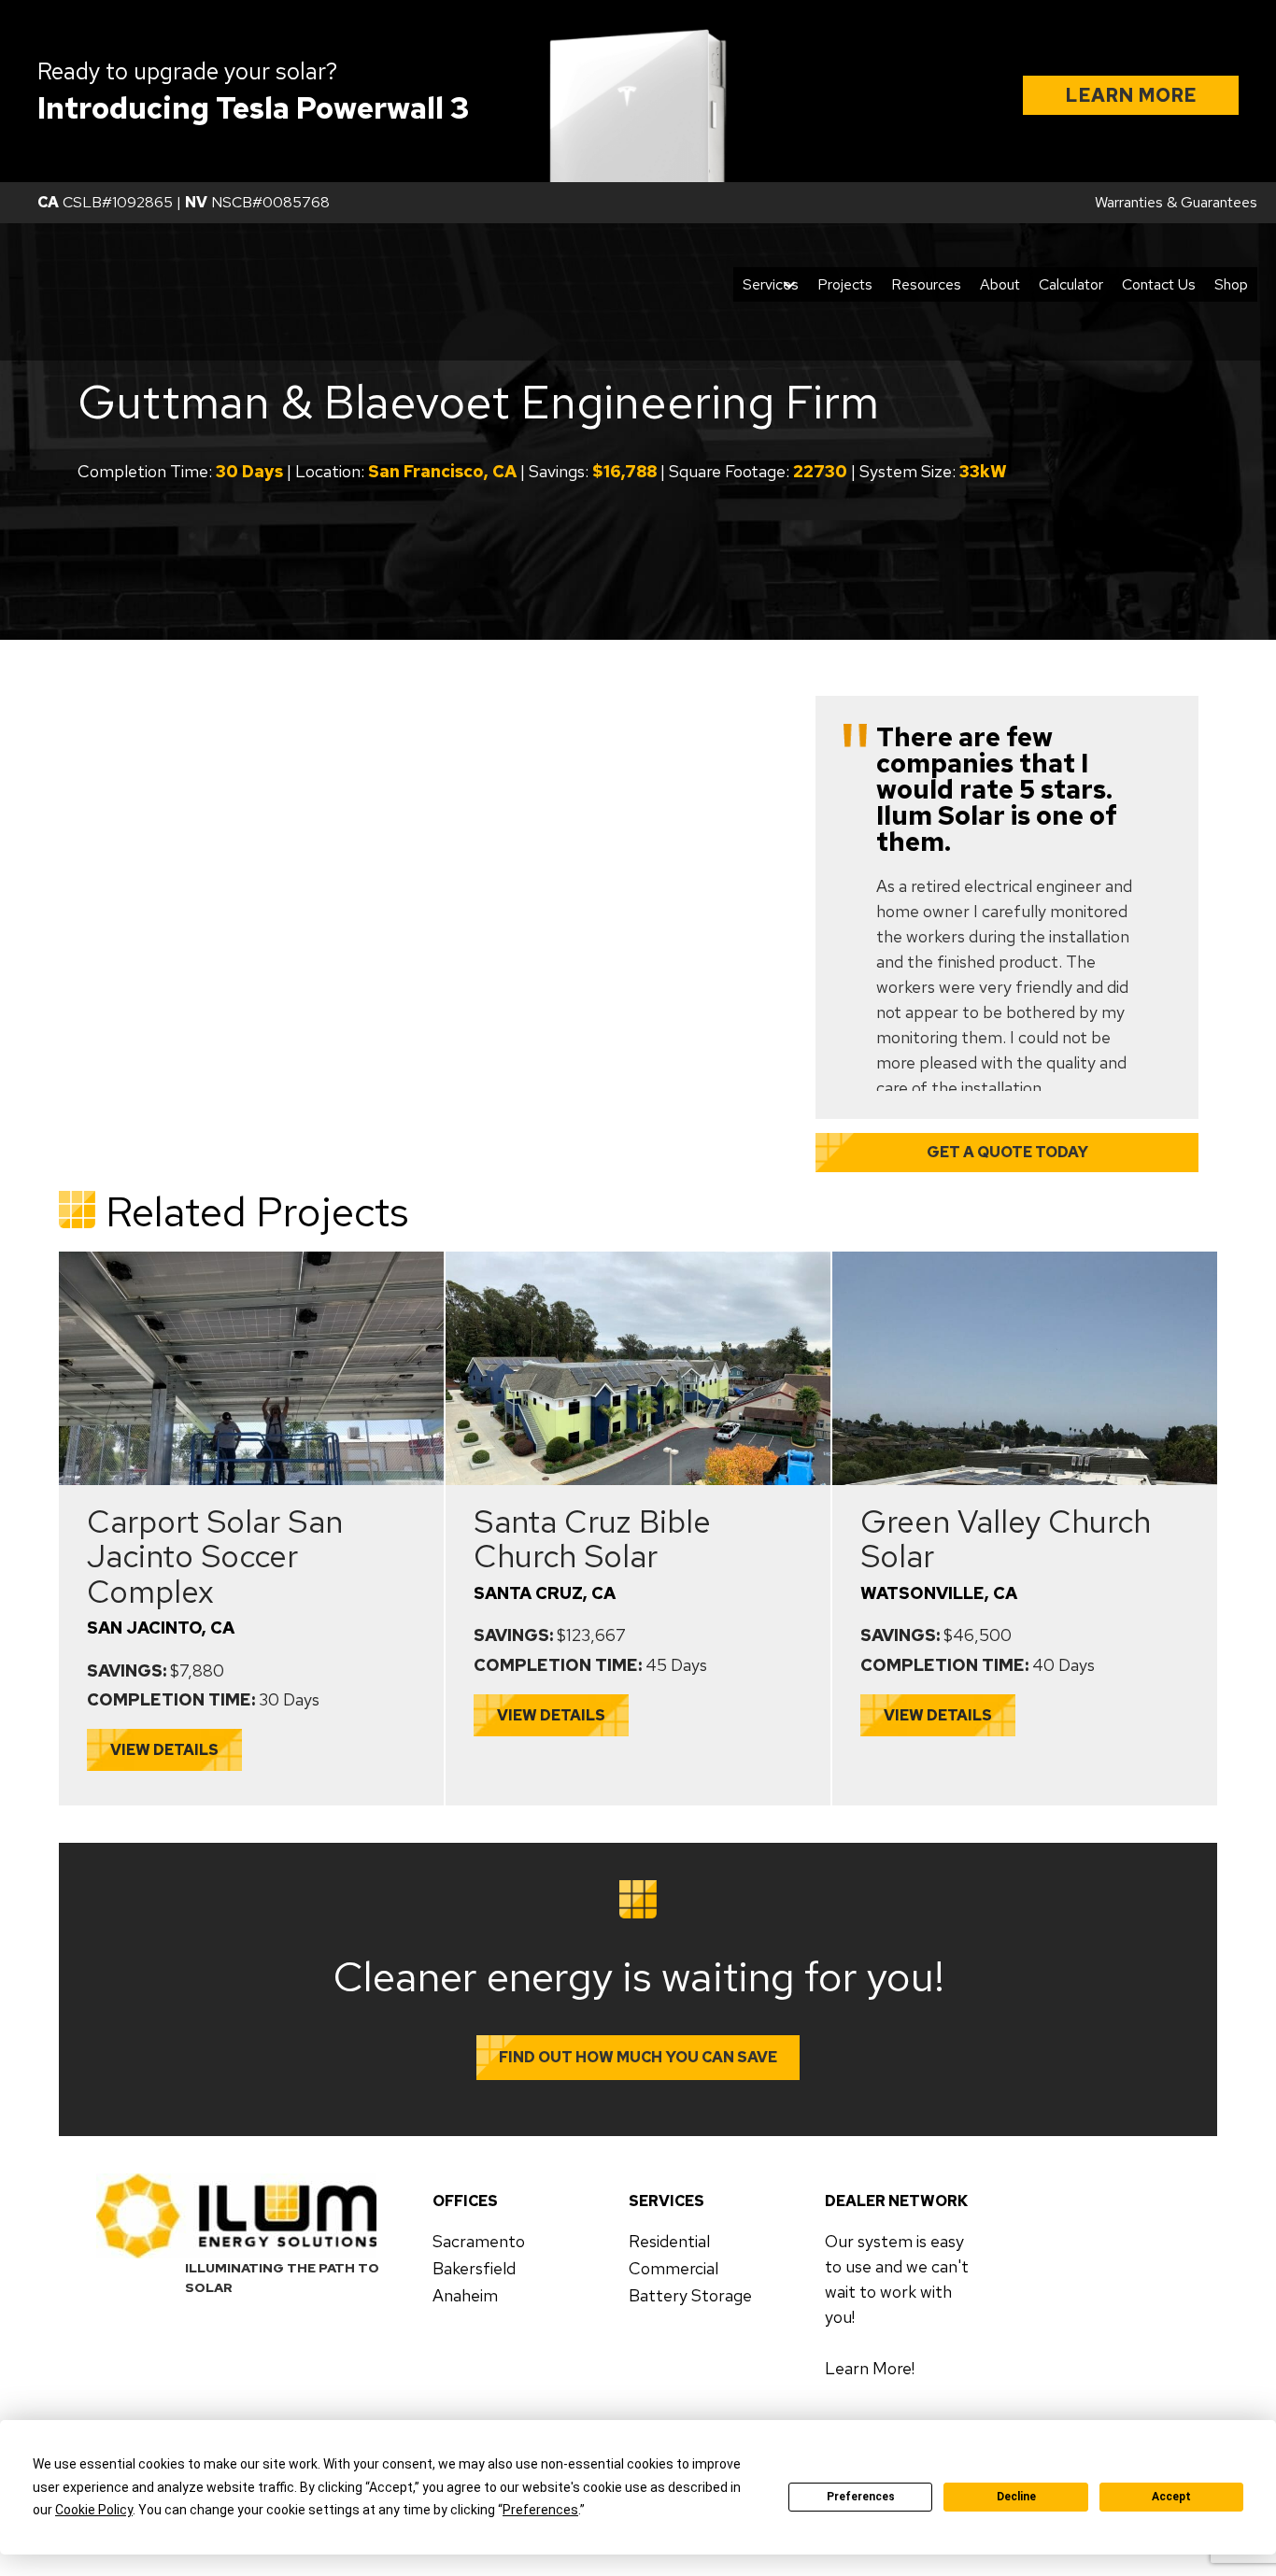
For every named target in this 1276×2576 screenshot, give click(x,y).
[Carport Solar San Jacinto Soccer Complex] (251, 1258)
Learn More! (870, 2368)
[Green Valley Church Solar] (1025, 1258)
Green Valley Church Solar (1006, 1538)
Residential (669, 2241)
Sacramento (479, 2241)
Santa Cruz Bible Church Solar (592, 1538)
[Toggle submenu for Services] (789, 284)
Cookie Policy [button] (94, 2510)
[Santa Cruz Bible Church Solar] (638, 1258)
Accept (1171, 2497)
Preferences (861, 2497)
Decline (1016, 2497)
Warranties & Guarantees (1176, 202)
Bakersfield (474, 2268)
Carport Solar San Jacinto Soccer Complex (215, 1556)
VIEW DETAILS (164, 1750)
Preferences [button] (540, 2510)
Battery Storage (690, 2295)
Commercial (673, 2268)
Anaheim (465, 2295)
